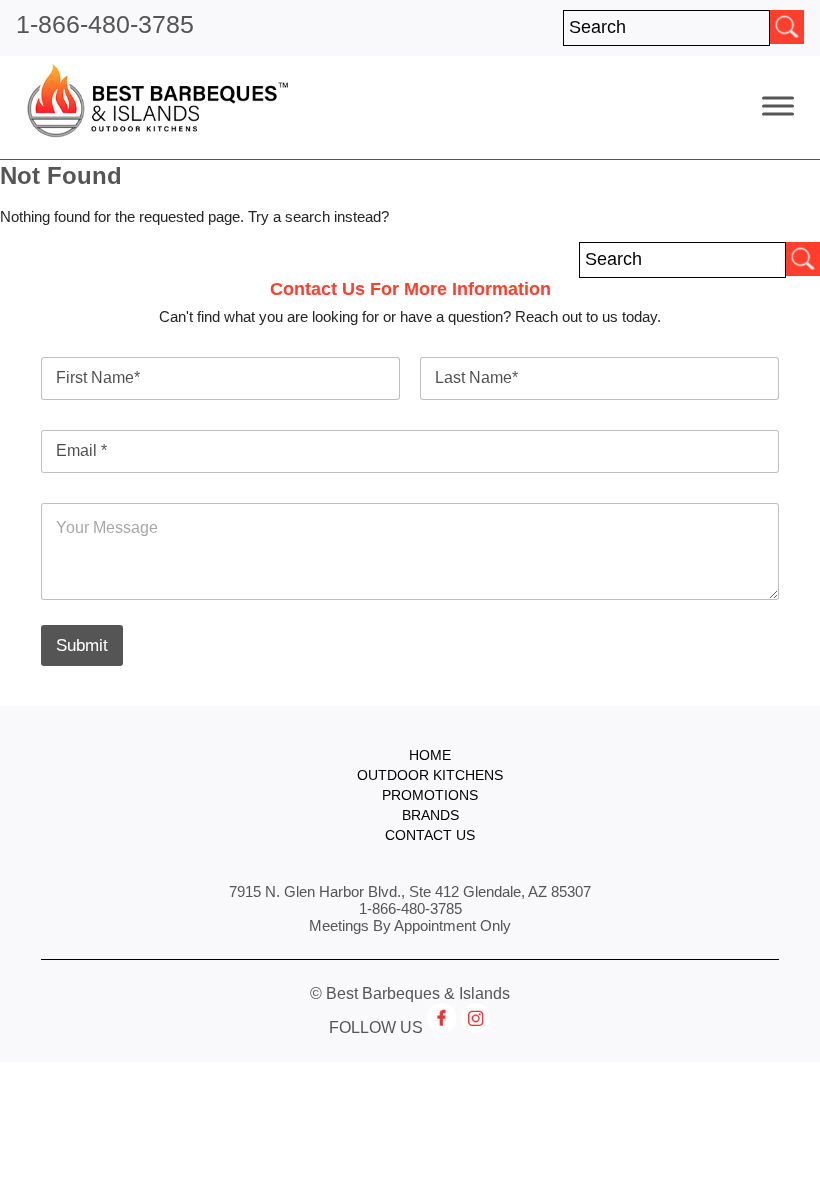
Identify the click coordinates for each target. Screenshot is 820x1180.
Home (430, 755)
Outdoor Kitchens (430, 775)
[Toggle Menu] (778, 105)
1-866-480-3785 (105, 24)
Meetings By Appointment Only (410, 925)
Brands (430, 815)
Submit (82, 645)
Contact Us (430, 835)
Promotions (430, 795)
